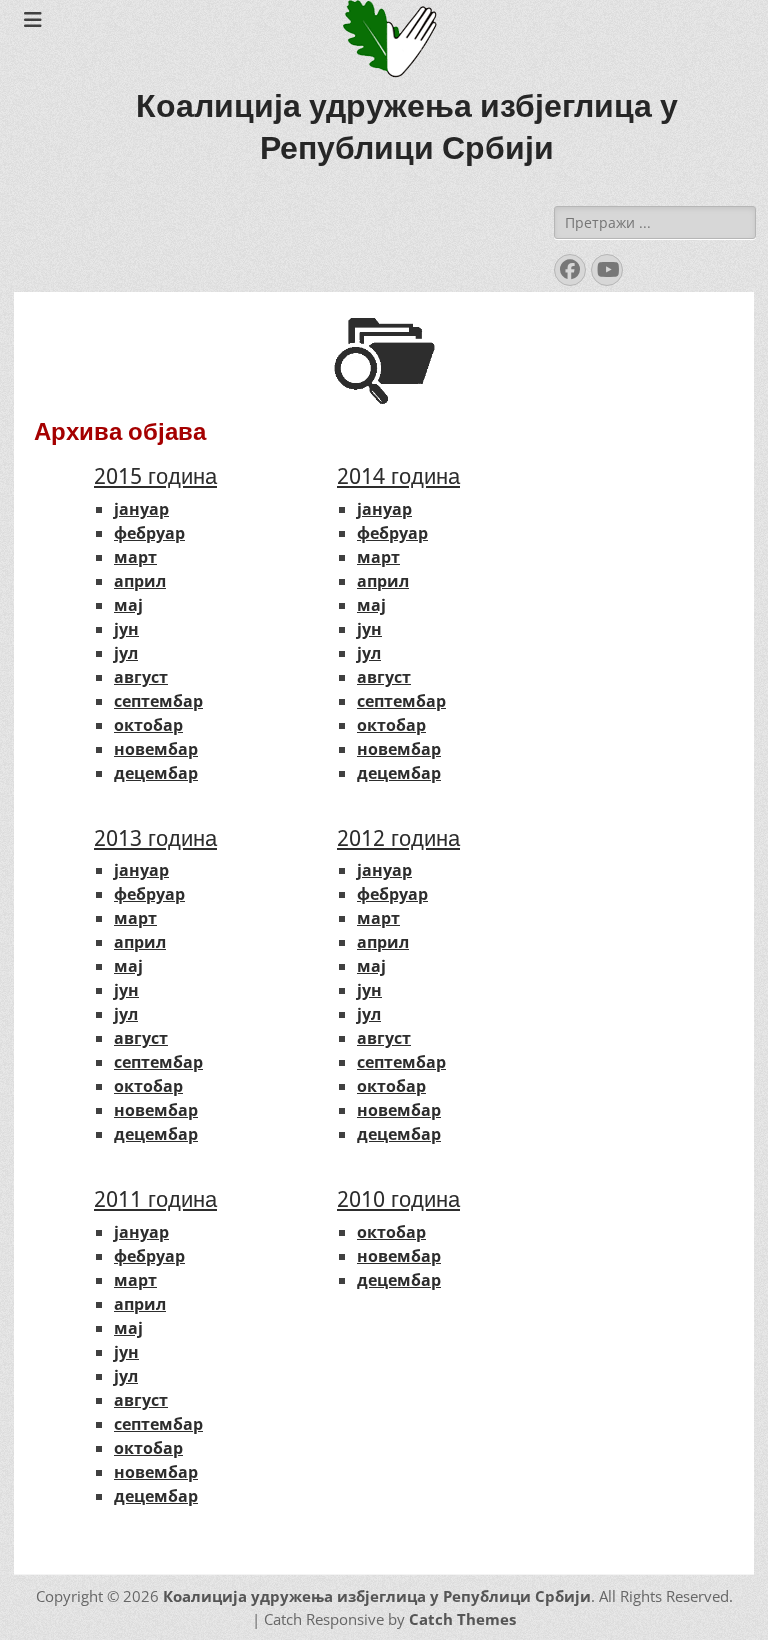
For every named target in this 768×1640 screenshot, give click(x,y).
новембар (156, 749)
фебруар (149, 533)
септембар (158, 701)
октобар (148, 725)
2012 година (398, 838)
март (135, 557)
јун (126, 629)
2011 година (155, 1199)
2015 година (155, 476)
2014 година (398, 476)
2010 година (398, 1199)
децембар (156, 773)
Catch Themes (462, 1619)
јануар (141, 509)
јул (126, 653)
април (140, 581)
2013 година (155, 838)
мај (128, 605)
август (141, 677)
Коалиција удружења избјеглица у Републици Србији (377, 1596)
